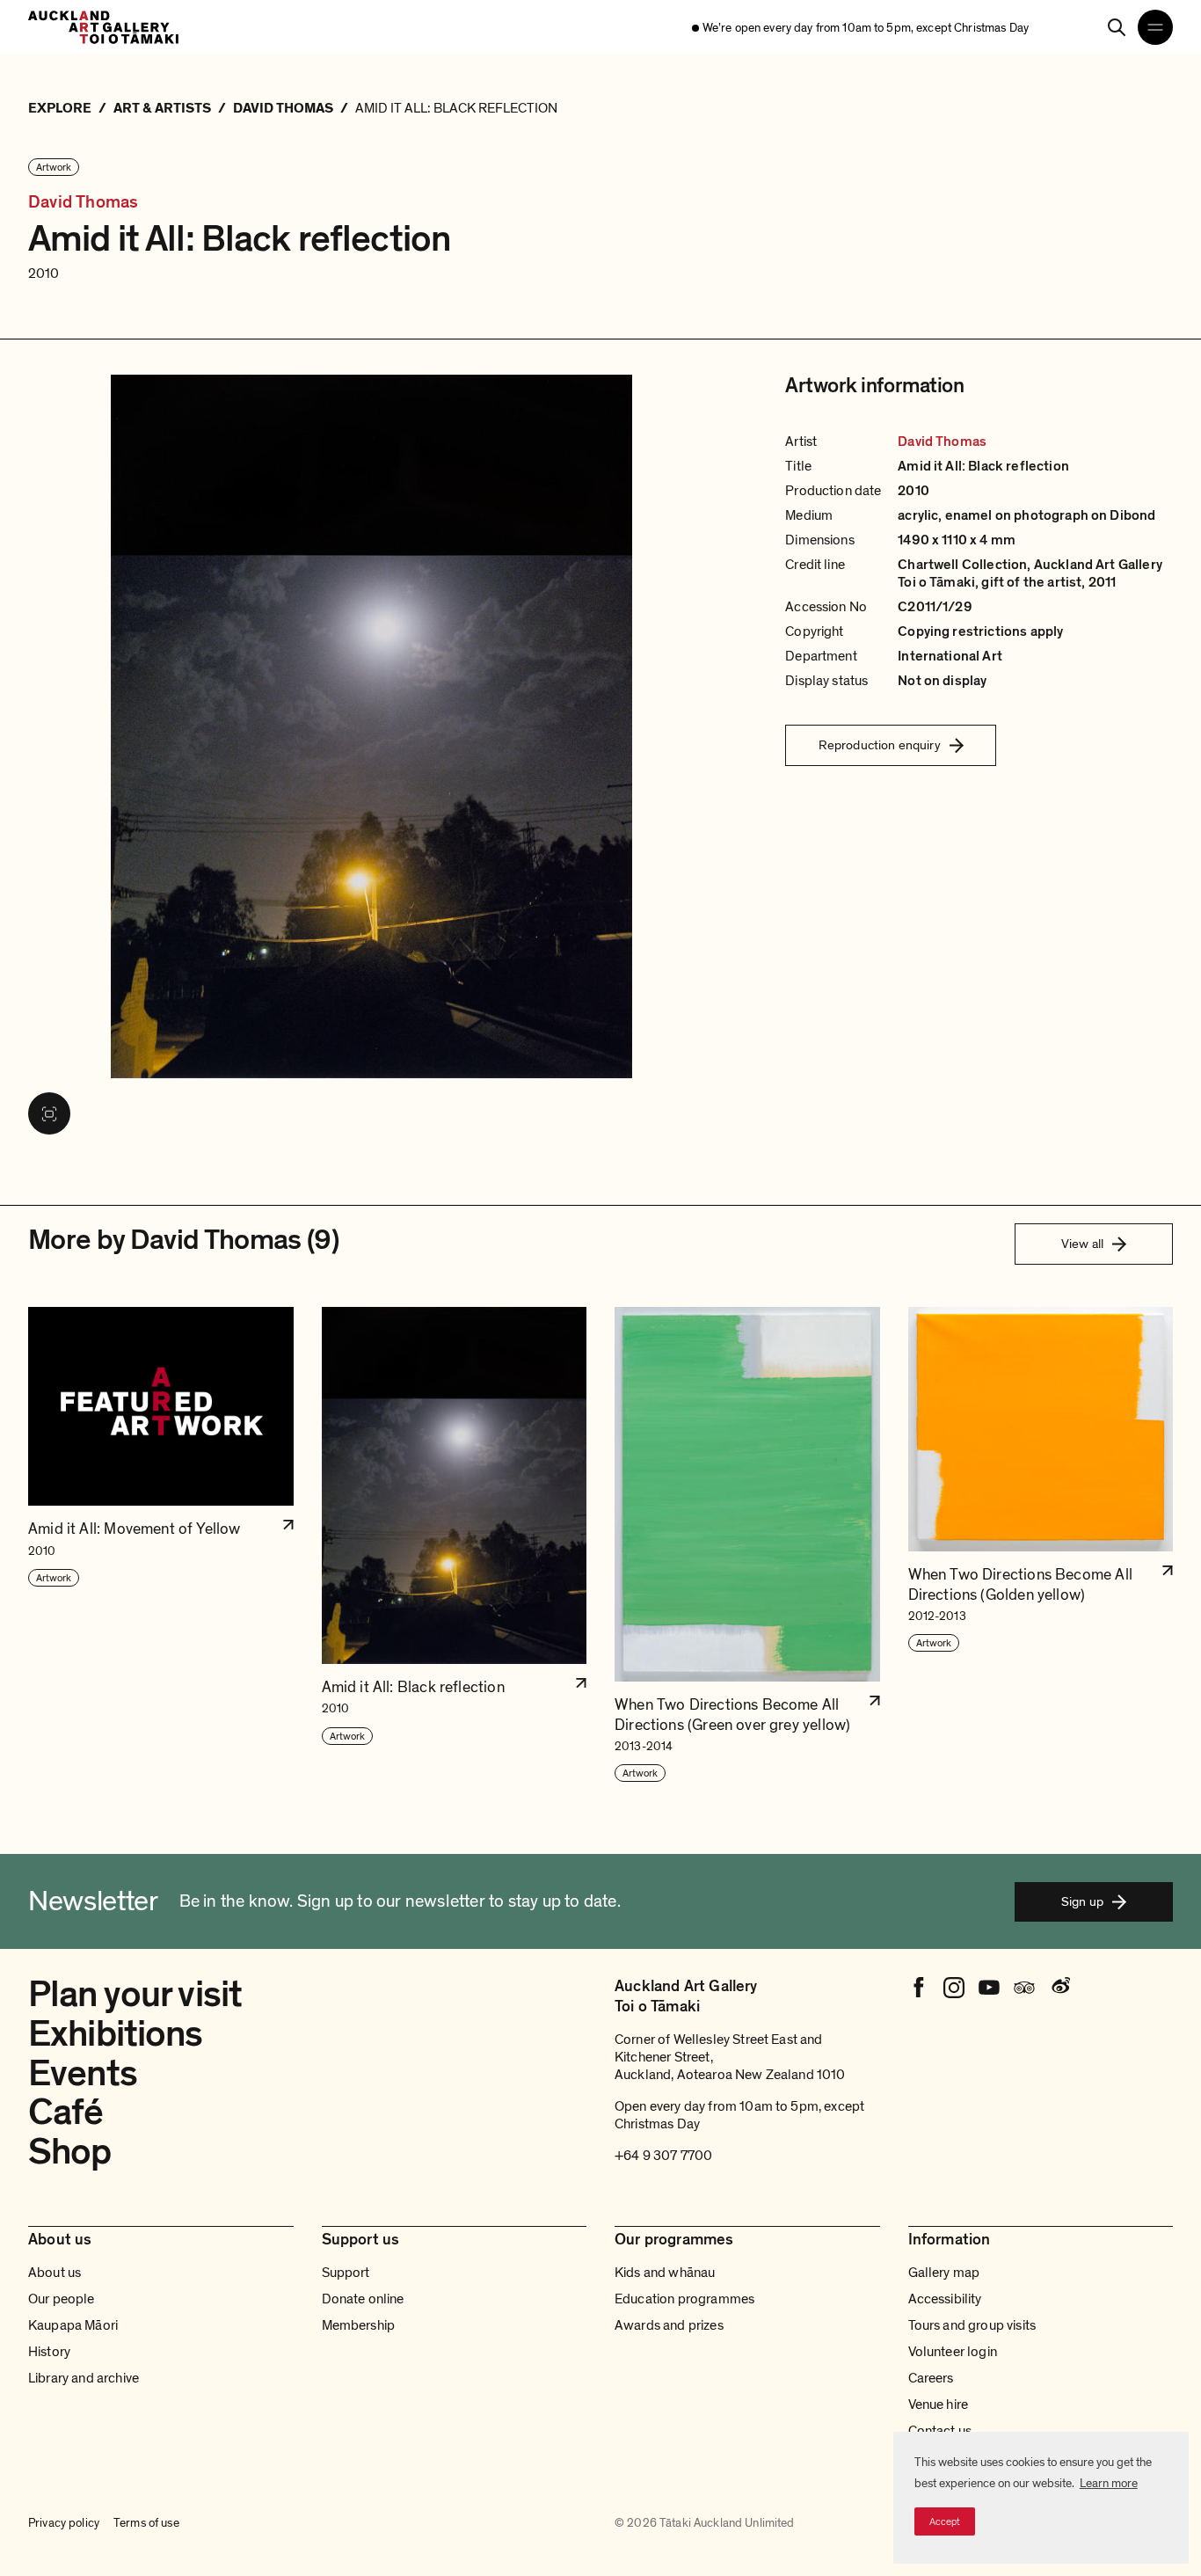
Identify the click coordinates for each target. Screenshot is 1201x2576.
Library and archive (84, 2378)
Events (83, 2073)
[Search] (1117, 27)
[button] (161, 1545)
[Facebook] (919, 1988)
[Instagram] (954, 1988)
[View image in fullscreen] (49, 1113)
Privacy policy (64, 2523)
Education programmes (684, 2299)
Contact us (940, 2431)
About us (55, 2273)
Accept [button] (945, 2521)
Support (346, 2273)
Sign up (1082, 1901)
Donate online (363, 2299)
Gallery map (944, 2273)
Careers (931, 2378)
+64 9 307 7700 (663, 2156)
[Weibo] (1059, 1988)
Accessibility (945, 2299)
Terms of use (146, 2523)
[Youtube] (989, 1988)
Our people (62, 2299)
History (49, 2352)
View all (1082, 1244)
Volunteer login (953, 2352)
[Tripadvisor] (1024, 1988)
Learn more (1109, 2483)
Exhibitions (116, 2034)
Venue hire (939, 2405)
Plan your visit (135, 1994)
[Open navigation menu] (1155, 27)
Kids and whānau (665, 2273)
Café (66, 2112)
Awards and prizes (669, 2325)
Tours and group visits (972, 2325)
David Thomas (83, 203)
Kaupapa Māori (73, 2325)
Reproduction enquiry (880, 745)
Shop (70, 2152)
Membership (359, 2325)
